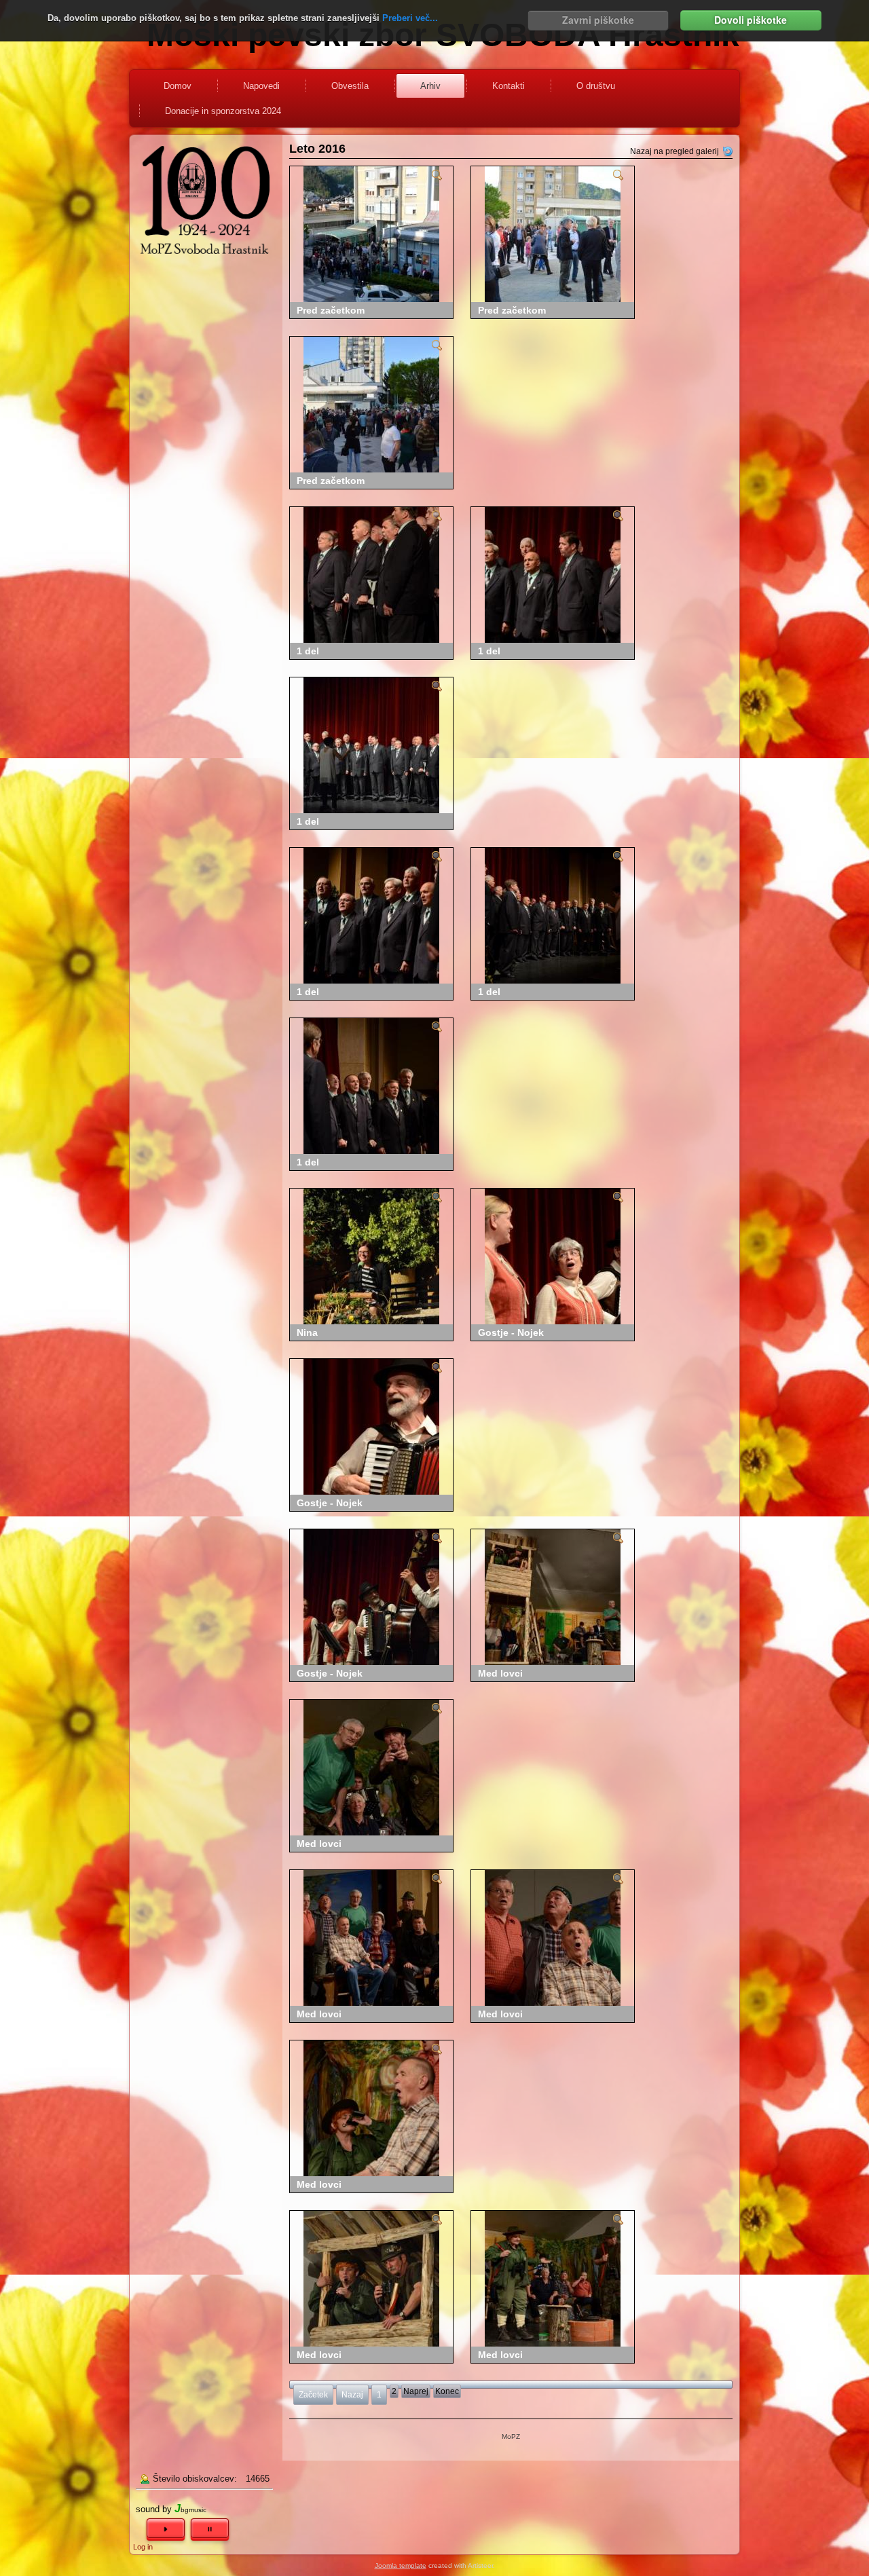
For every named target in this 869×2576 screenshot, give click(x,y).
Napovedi (261, 86)
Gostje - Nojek (511, 1332)
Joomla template (401, 2565)
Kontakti (509, 86)
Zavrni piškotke (598, 20)
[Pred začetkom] (437, 178)
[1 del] (437, 519)
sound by (154, 2509)
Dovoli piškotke (751, 20)
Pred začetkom (331, 310)
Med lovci (500, 1673)
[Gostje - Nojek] (618, 1200)
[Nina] (437, 1200)
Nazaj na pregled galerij (674, 151)
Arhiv (430, 86)
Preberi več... (410, 18)
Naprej (416, 2391)
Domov (178, 86)
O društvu (596, 86)
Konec (447, 2391)
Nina (307, 1332)
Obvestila (350, 86)
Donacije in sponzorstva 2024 (223, 111)
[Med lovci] (618, 1541)
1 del (308, 651)
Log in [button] (143, 2547)
